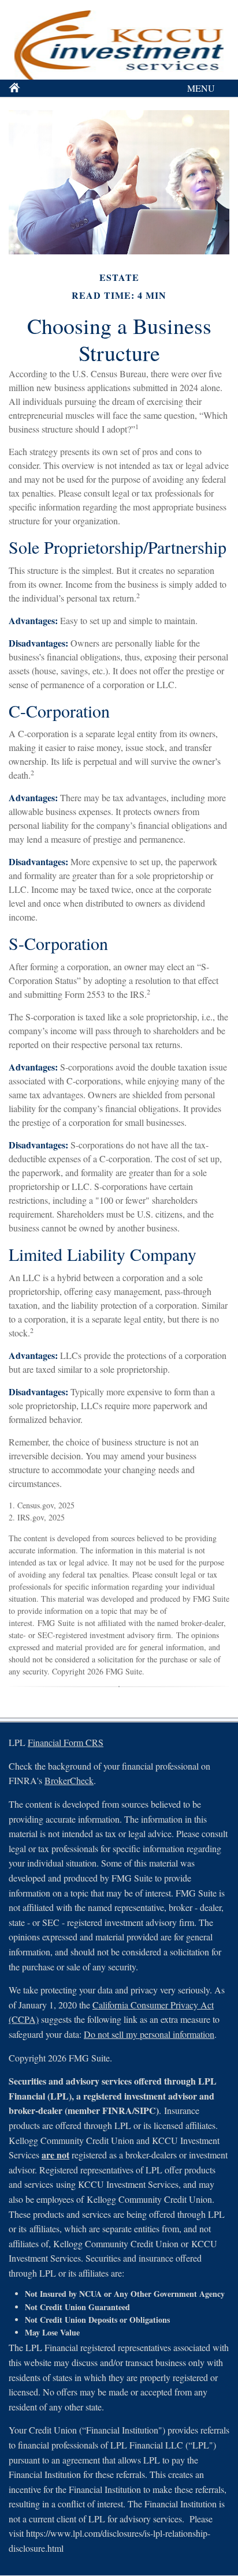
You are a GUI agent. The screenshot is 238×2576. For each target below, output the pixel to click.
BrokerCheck (69, 1780)
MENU (201, 88)
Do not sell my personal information (149, 2034)
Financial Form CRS (66, 1742)
